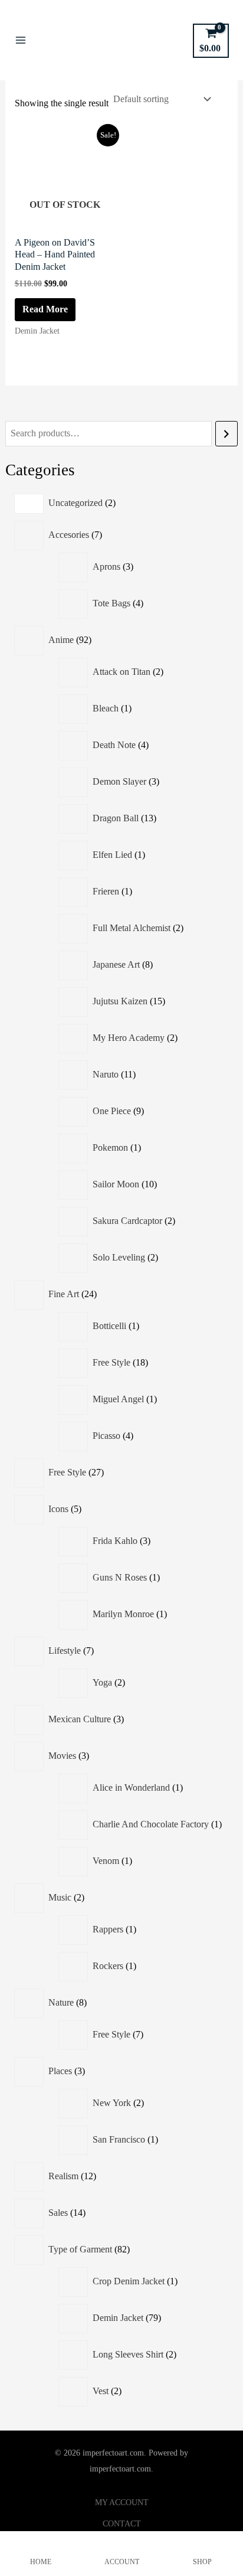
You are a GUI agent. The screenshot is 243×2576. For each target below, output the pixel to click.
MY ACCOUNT (122, 2502)
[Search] (226, 434)
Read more (45, 309)
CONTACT (122, 2524)
